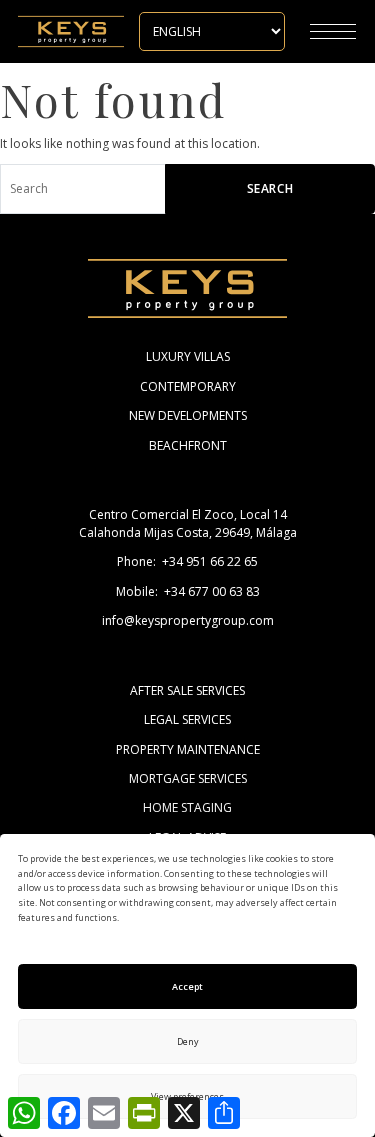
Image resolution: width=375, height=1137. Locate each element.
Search (270, 188)
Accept (187, 986)
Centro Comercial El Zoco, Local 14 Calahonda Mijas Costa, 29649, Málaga (188, 523)
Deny (188, 1041)
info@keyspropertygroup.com (188, 620)
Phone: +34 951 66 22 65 (187, 561)
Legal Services (187, 719)
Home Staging (187, 807)
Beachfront (188, 445)
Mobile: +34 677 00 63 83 (188, 591)
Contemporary (188, 386)
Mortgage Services (188, 778)
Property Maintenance (188, 749)
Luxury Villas (188, 356)
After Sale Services (187, 690)
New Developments (188, 415)
